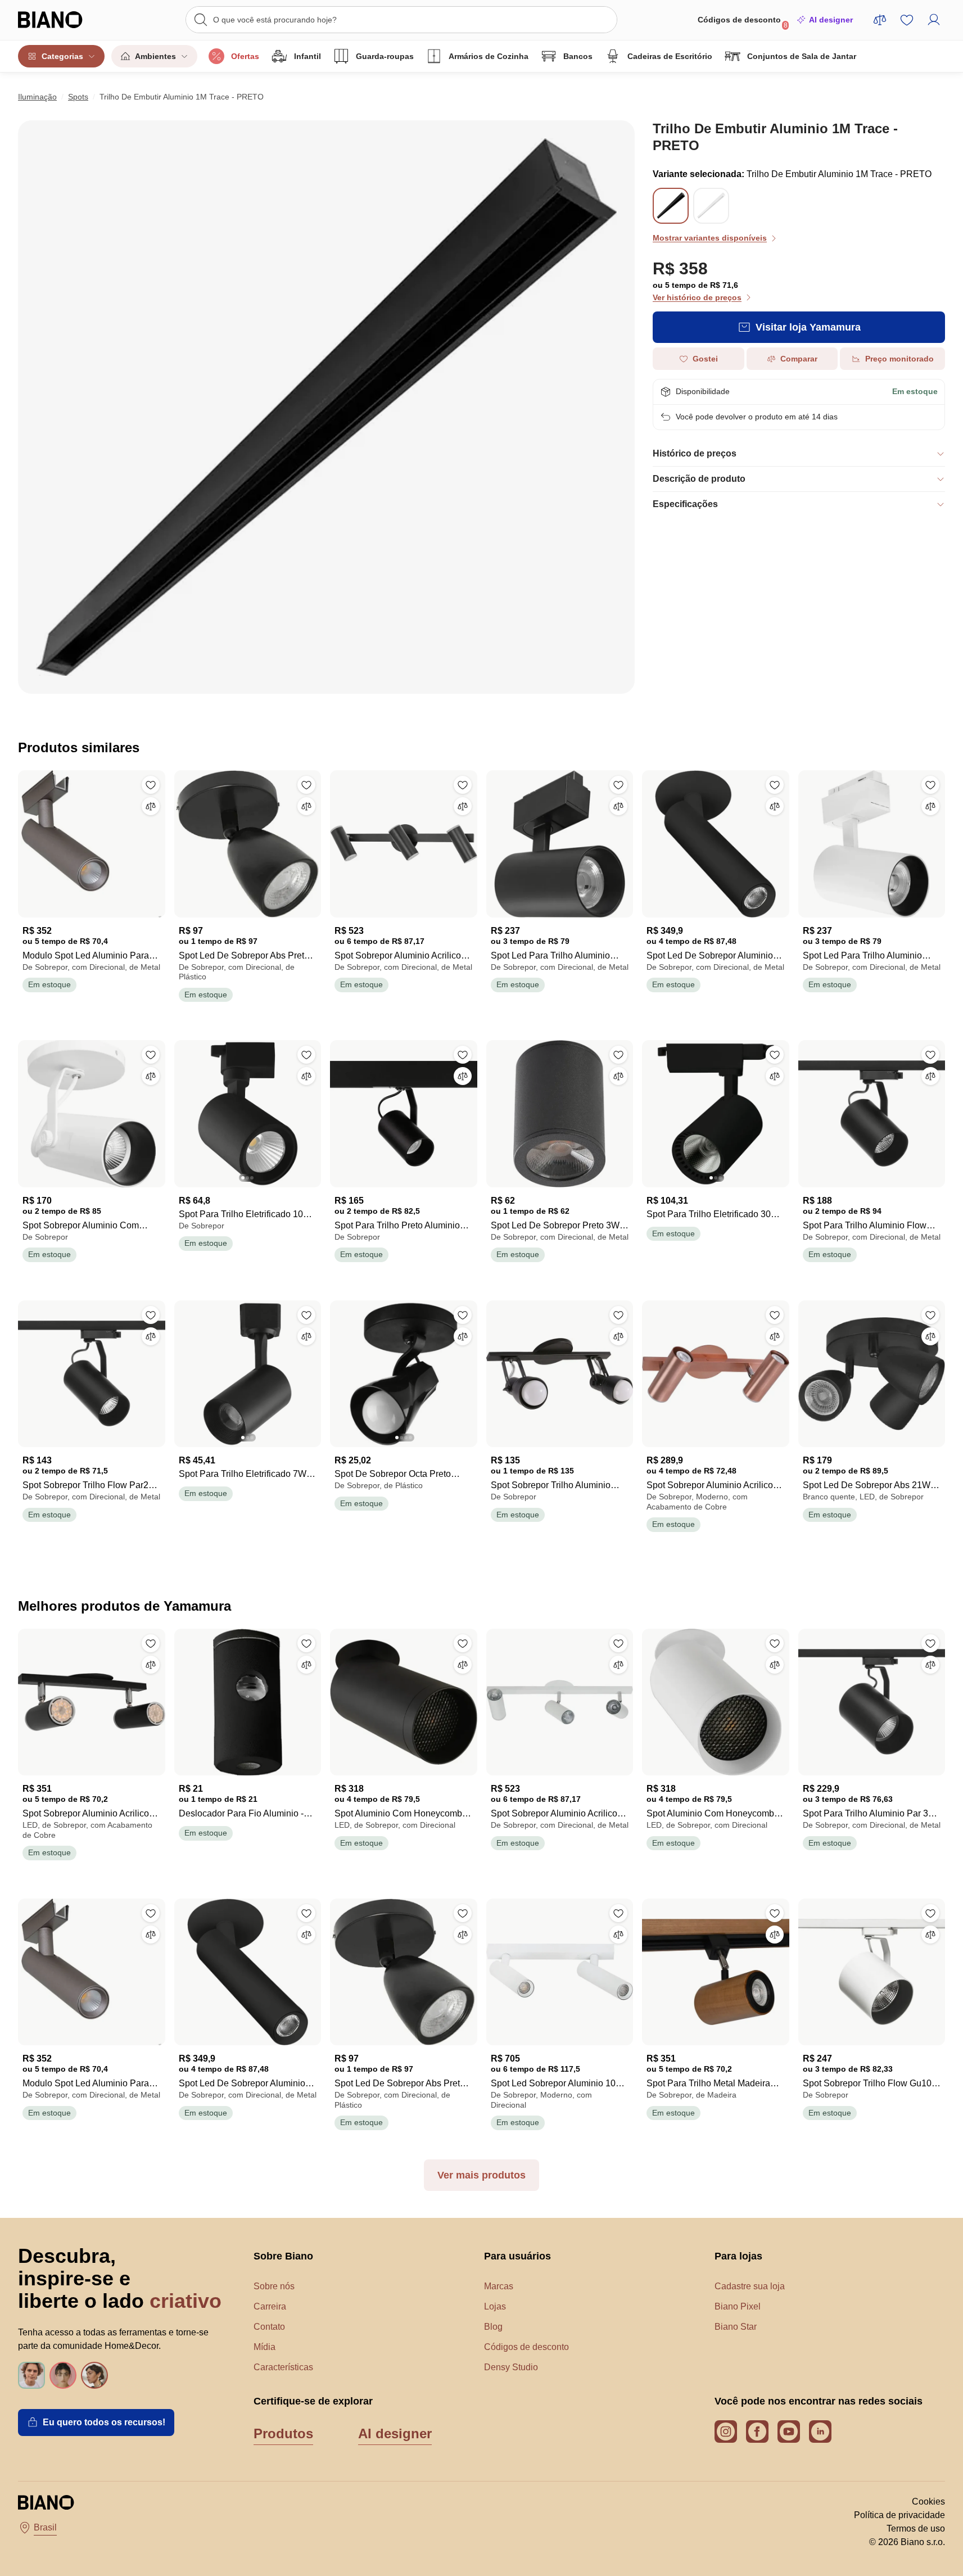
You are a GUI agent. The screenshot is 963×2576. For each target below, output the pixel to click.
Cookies (928, 2502)
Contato (269, 2327)
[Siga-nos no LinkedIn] (820, 2432)
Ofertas (245, 56)
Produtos (283, 2433)
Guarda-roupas (385, 56)
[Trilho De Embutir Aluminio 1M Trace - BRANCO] (711, 217)
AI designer (831, 20)
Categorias (62, 56)
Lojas (495, 2306)
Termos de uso (916, 2528)
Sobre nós (274, 2286)
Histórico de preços (695, 453)
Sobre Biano (283, 2256)
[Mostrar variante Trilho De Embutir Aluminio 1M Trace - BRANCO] (711, 206)
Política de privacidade (899, 2515)
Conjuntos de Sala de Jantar (802, 56)
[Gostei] (151, 785)
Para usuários (517, 2256)
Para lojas (738, 2256)
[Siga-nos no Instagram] (726, 2432)
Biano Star (736, 2327)
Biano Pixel (738, 2306)
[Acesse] (934, 20)
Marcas (499, 2286)
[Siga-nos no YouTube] (789, 2432)
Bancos (578, 56)
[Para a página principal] (65, 20)
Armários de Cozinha (489, 56)
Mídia (265, 2347)
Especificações (685, 504)
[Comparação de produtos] (880, 20)
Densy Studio (511, 2367)
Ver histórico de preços (697, 297)
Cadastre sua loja (750, 2286)
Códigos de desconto (743, 22)
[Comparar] (151, 806)
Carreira (270, 2306)
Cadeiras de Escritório (670, 56)
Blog (493, 2327)
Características (283, 2367)
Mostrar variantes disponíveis (710, 238)
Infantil (308, 56)
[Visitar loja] (326, 407)
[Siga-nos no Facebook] (757, 2432)
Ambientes (155, 56)
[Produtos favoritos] (907, 20)
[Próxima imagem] (312, 1110)
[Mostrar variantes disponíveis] (671, 206)
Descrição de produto (699, 479)
